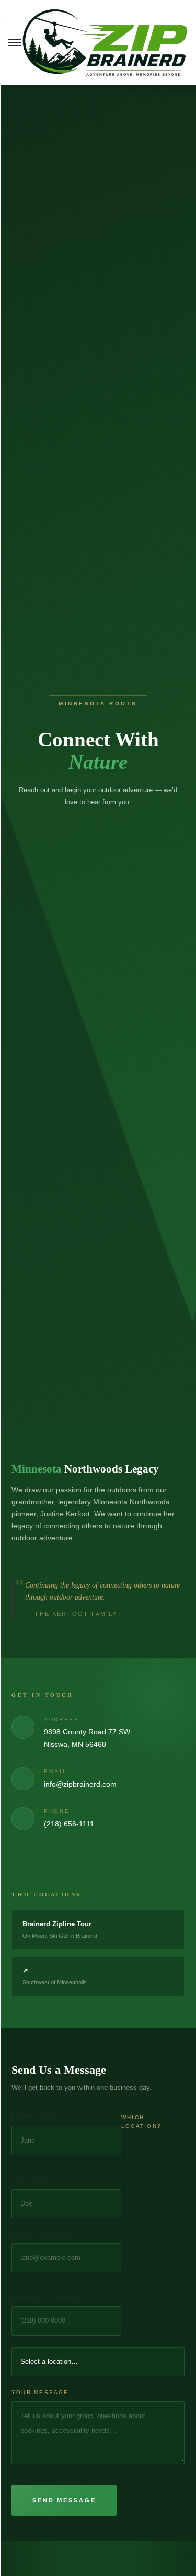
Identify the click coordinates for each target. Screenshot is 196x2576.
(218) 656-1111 (69, 1824)
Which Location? (141, 2122)
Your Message (40, 2392)
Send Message (64, 2500)
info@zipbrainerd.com (80, 1784)
